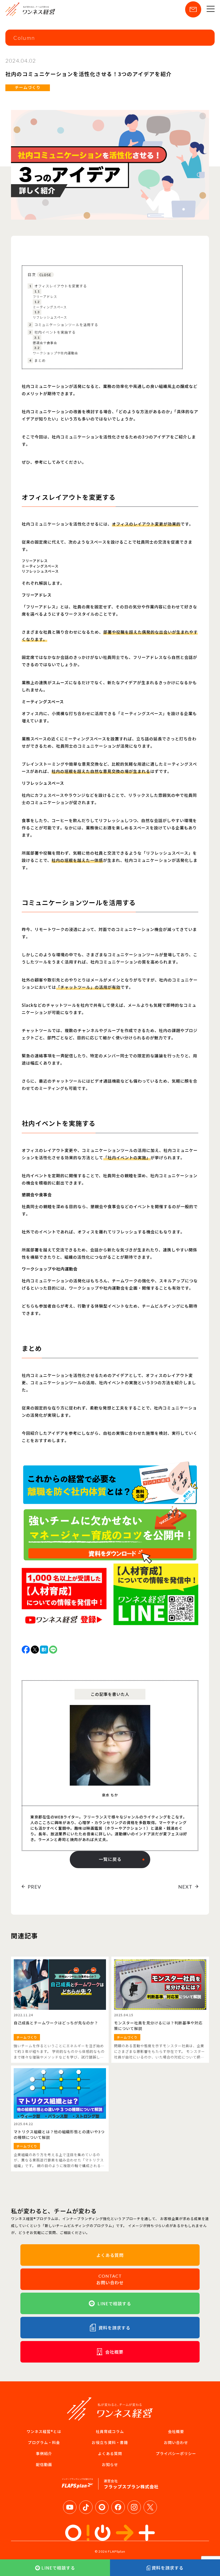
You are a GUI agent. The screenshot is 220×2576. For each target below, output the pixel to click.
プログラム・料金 (44, 2442)
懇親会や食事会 (45, 340)
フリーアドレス (45, 294)
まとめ (37, 360)
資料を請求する (168, 2568)
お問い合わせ (176, 2442)
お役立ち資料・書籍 (110, 2442)
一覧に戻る (110, 1859)
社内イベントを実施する (52, 332)
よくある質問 (110, 2453)
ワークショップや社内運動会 (55, 350)
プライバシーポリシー (176, 2453)
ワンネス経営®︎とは (44, 2431)
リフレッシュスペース (50, 315)
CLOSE (45, 275)
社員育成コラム (110, 2431)
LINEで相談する (58, 2568)
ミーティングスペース (50, 304)
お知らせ (110, 2464)
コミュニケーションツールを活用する (64, 325)
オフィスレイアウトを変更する (58, 286)
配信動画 (44, 2464)
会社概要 (176, 2431)
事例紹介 (44, 2453)
